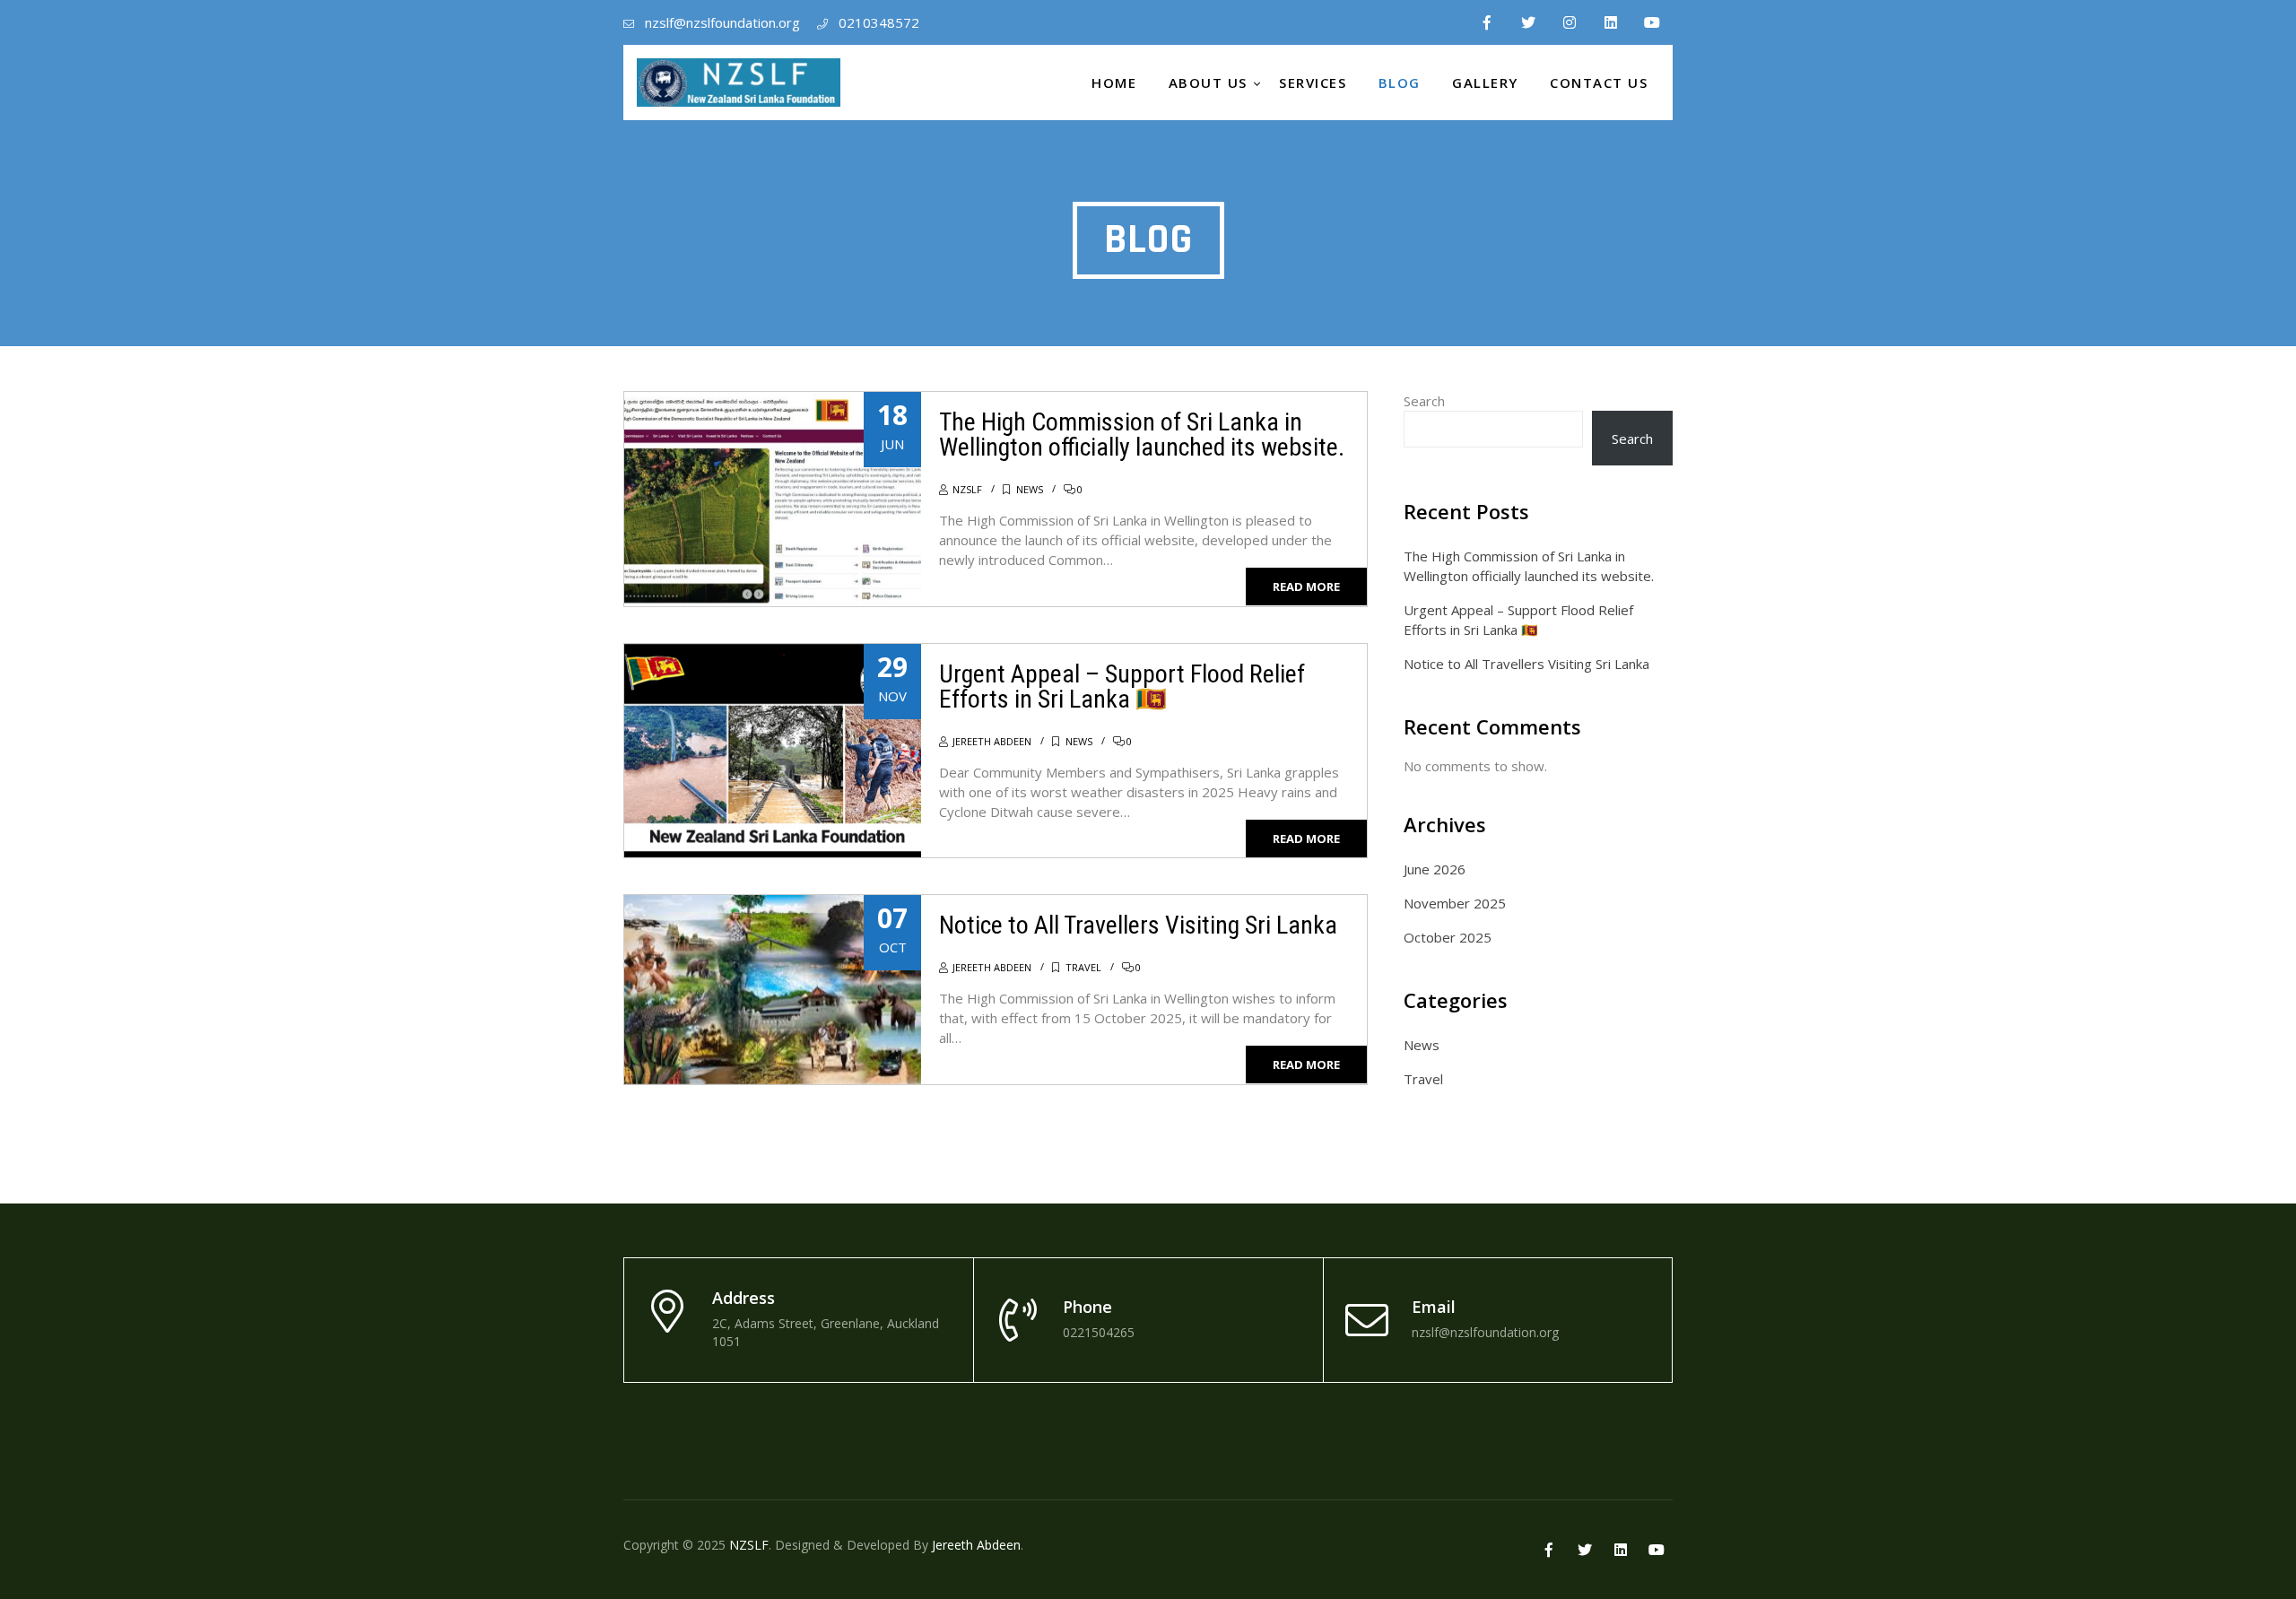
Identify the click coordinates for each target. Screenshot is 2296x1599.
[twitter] (1528, 22)
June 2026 (1435, 869)
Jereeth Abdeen (992, 741)
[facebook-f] (1487, 22)
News (1030, 489)
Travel (1083, 967)
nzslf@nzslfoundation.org (722, 22)
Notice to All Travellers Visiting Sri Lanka (1138, 925)
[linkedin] (1611, 22)
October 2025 (1448, 937)
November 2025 (1455, 903)
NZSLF (967, 489)
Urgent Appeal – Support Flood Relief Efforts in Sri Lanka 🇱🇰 (1122, 687)
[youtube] (1652, 22)
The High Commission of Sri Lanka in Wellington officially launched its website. (1142, 435)
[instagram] (1570, 22)
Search (1424, 401)
